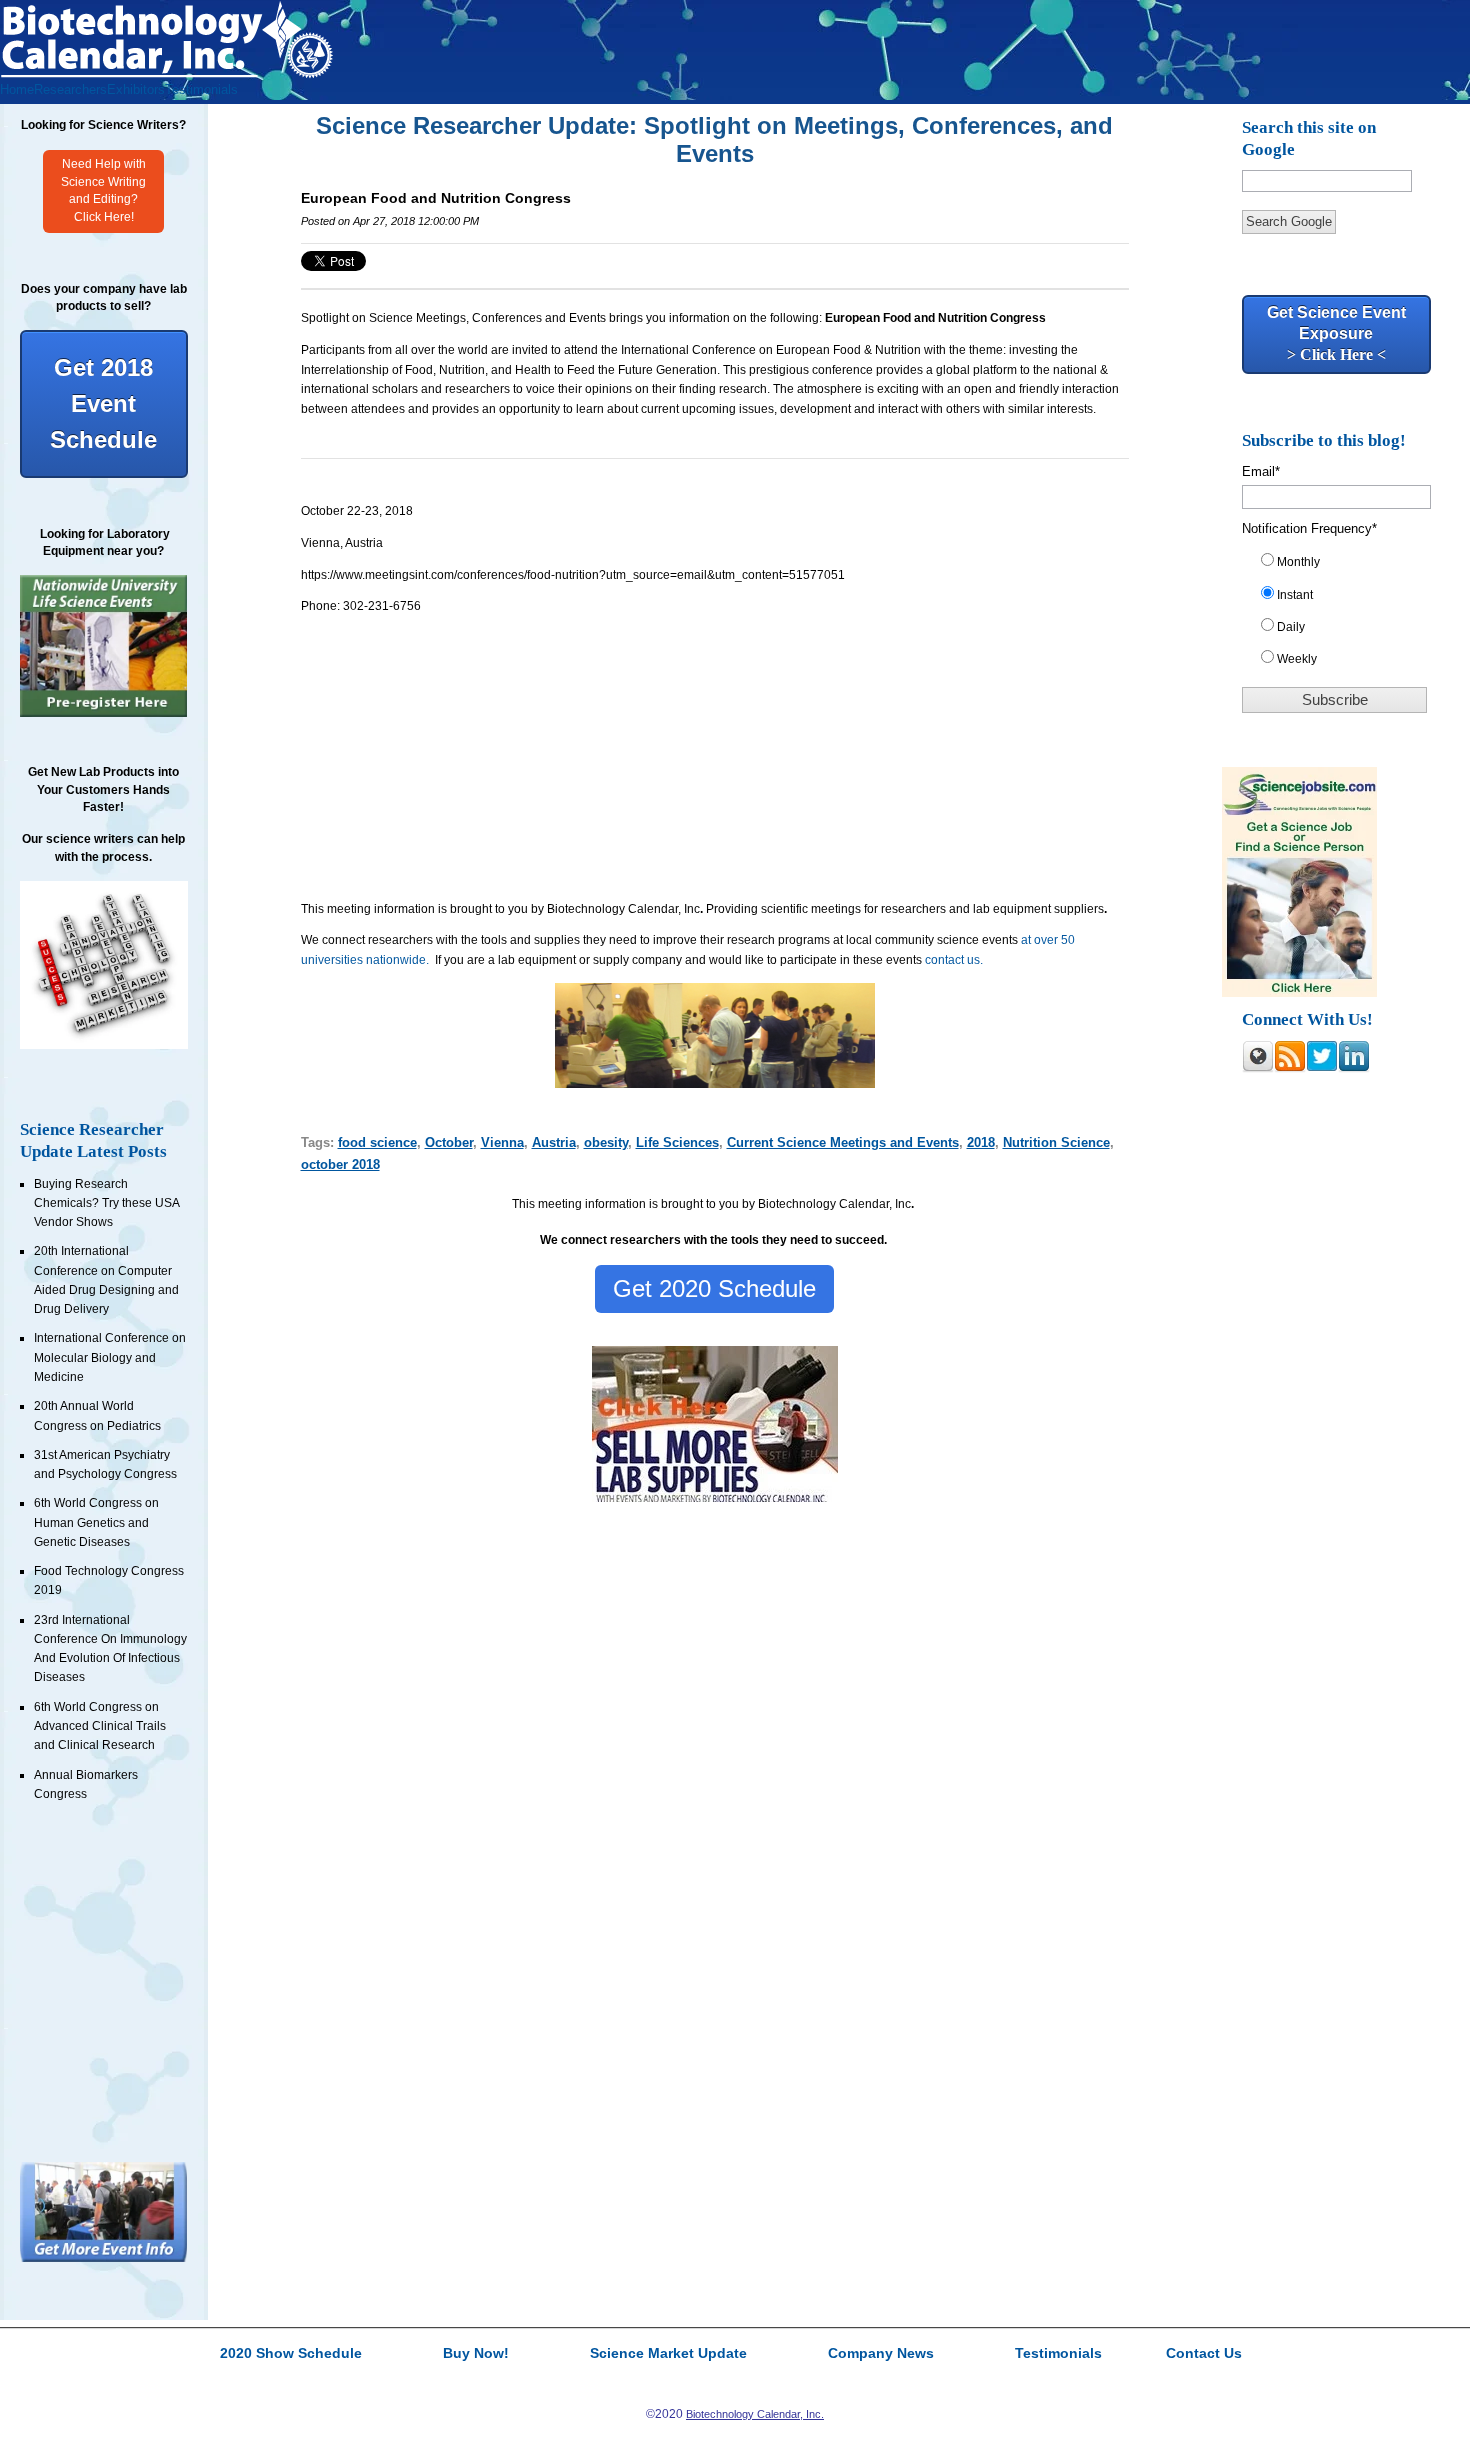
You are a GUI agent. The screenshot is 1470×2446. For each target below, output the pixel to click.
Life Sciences (677, 1142)
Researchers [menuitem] (70, 89)
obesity (606, 1142)
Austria (554, 1142)
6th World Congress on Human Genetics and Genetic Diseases (96, 1522)
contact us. (954, 960)
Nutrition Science (1056, 1142)
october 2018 (340, 1164)
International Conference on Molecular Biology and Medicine (110, 1357)
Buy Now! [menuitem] (476, 2354)
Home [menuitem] (17, 89)
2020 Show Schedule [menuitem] (291, 2354)
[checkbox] (1343, 614)
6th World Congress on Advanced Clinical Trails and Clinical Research (100, 1726)
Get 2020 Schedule (714, 1288)
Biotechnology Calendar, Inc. (755, 2414)
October (449, 1142)
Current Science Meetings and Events (843, 1142)
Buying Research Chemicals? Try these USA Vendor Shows (106, 1203)
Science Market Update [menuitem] (668, 2354)
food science (377, 1142)
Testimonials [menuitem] (201, 89)
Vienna (502, 1142)
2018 (981, 1142)
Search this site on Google (1309, 138)
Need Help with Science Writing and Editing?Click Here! (103, 191)
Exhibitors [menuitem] (136, 89)
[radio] (1343, 566)
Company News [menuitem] (881, 2354)
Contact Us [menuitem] (1204, 2354)
